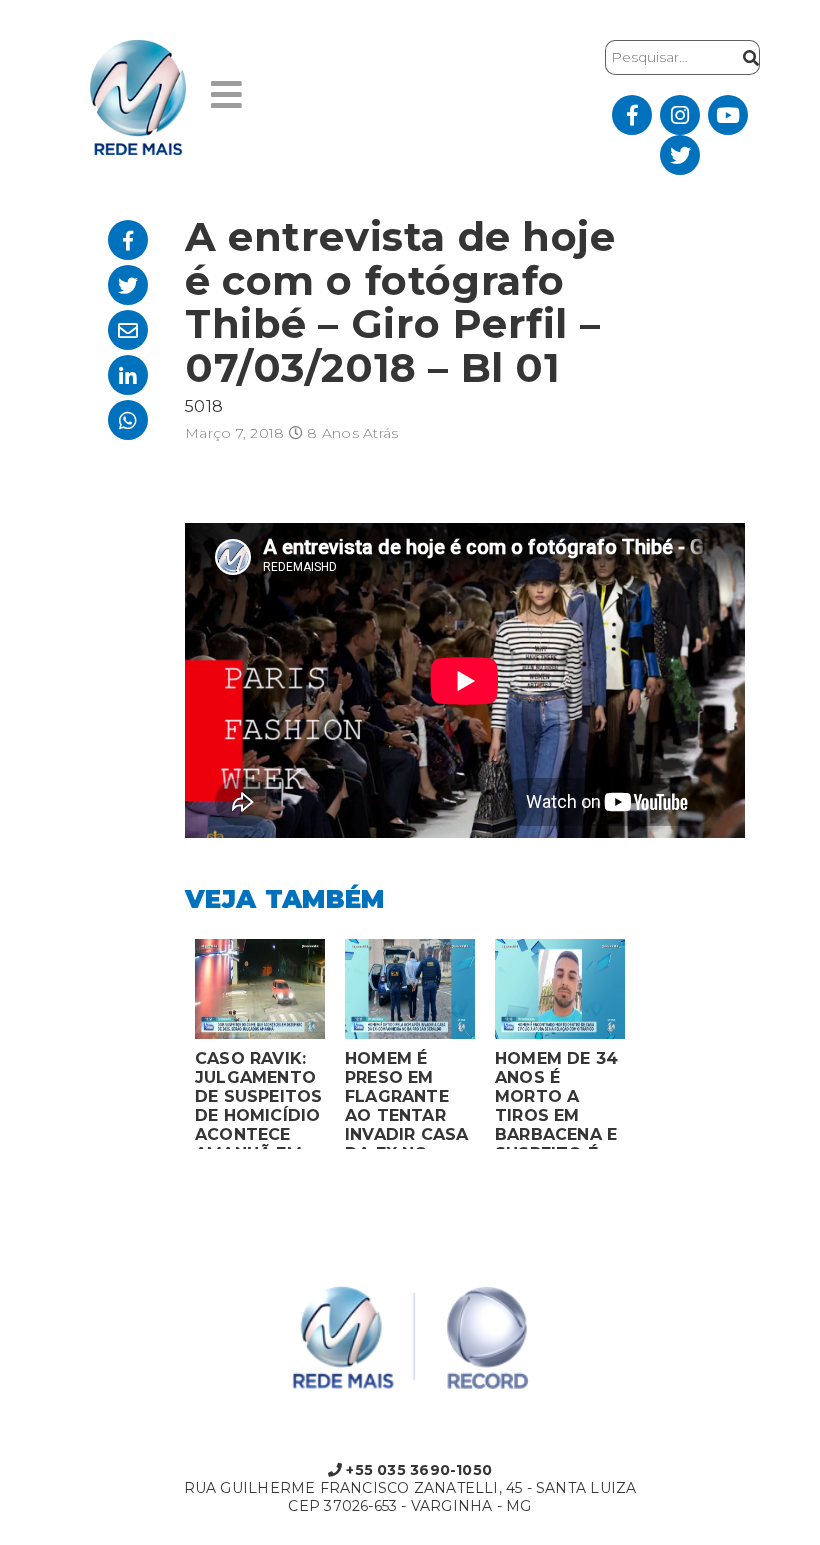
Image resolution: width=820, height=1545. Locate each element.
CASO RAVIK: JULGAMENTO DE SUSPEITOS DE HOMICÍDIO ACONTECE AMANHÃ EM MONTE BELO (259, 1099)
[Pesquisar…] (746, 57)
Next (650, 1049)
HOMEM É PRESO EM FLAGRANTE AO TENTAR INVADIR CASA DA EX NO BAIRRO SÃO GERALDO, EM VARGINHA (407, 1099)
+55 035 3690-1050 (417, 1470)
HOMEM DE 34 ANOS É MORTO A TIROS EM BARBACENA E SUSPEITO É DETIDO (556, 1099)
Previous (170, 1049)
